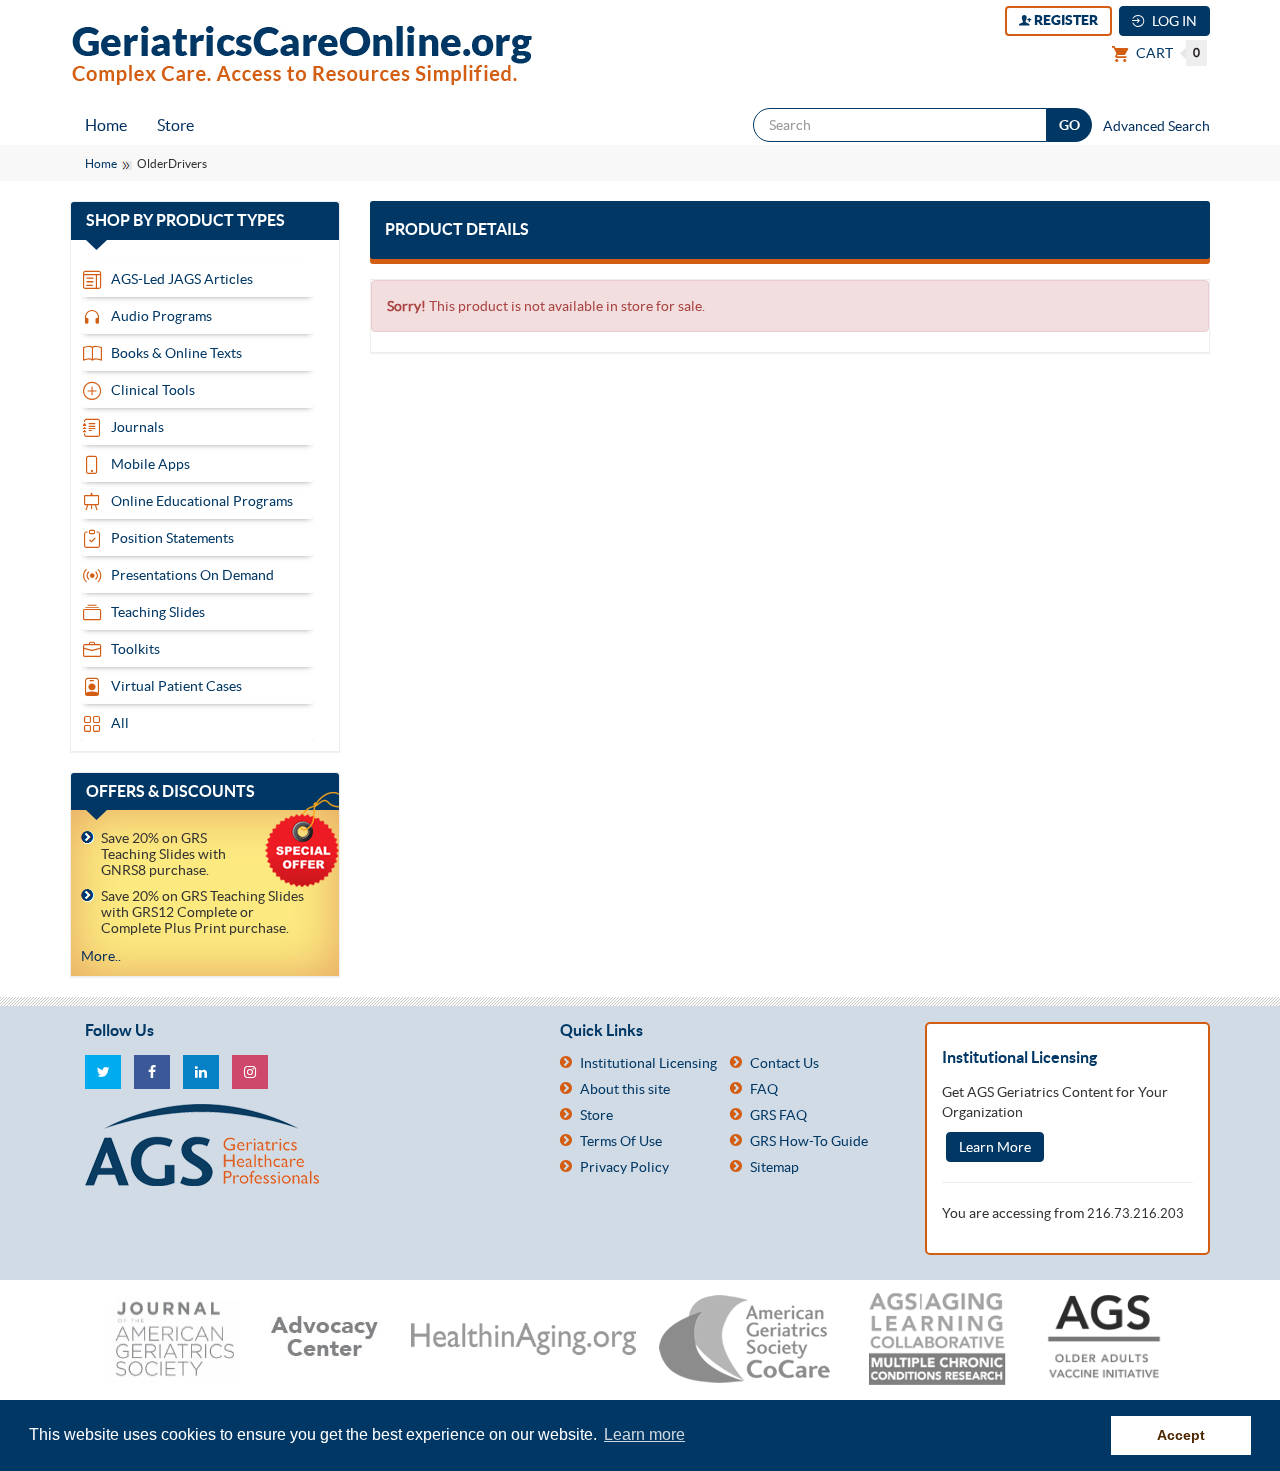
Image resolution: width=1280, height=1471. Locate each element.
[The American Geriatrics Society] (307, 1145)
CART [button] (1166, 53)
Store (175, 125)
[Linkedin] (201, 1072)
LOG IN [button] (1173, 21)
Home (106, 125)
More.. (101, 956)
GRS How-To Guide (809, 1141)
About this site (625, 1089)
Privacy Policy (624, 1167)
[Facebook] (152, 1072)
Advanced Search (1156, 126)
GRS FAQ (778, 1115)
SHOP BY (204, 221)
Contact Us (784, 1063)
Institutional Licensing (648, 1063)
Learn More (995, 1147)
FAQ (764, 1089)
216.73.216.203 (1135, 1213)
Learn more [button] (644, 1434)
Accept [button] (1181, 1435)
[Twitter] (103, 1072)
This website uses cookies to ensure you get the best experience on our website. (315, 1434)
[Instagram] (250, 1072)
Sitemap (774, 1167)
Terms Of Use (621, 1141)
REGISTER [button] (1064, 20)
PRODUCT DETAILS (457, 229)
